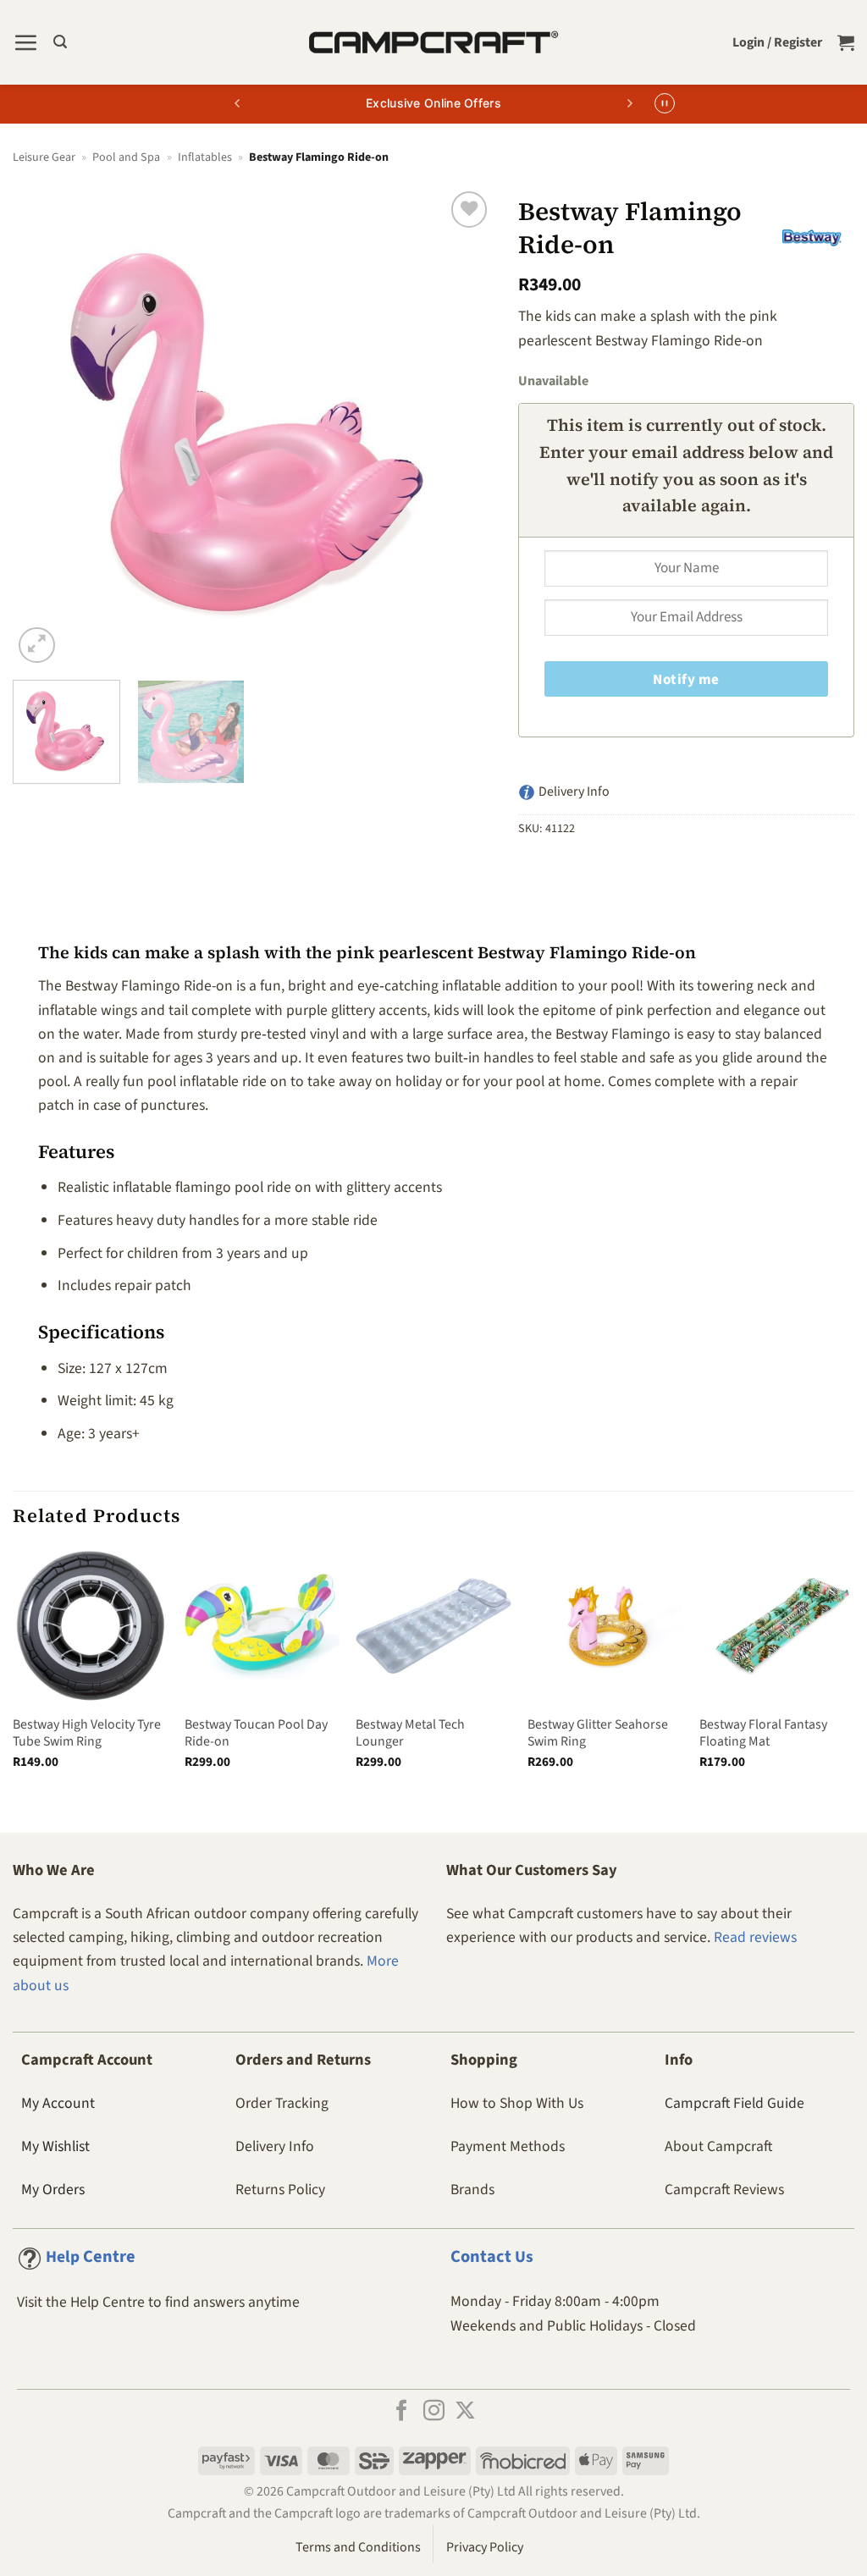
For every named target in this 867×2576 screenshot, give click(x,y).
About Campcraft (718, 2146)
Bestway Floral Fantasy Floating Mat (763, 1733)
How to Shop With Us (517, 2103)
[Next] (462, 427)
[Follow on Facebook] (402, 2412)
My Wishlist (55, 2146)
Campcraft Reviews (724, 2190)
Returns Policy (280, 2190)
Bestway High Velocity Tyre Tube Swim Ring (87, 1733)
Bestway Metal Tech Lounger (410, 1733)
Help (91, 2257)
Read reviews (755, 1937)
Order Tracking (282, 2103)
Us (492, 2257)
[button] (25, 42)
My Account (58, 2103)
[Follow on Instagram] (434, 2412)
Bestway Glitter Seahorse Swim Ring (598, 1733)
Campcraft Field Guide (734, 2103)
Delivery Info (275, 2146)
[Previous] (44, 427)
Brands (472, 2190)
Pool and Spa (126, 157)
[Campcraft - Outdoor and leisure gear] (433, 42)
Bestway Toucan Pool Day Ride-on (256, 1733)
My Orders (53, 2190)
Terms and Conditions (358, 2547)
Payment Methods (508, 2146)
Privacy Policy (485, 2547)
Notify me (686, 680)
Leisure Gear (44, 157)
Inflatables (205, 157)
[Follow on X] (465, 2412)
